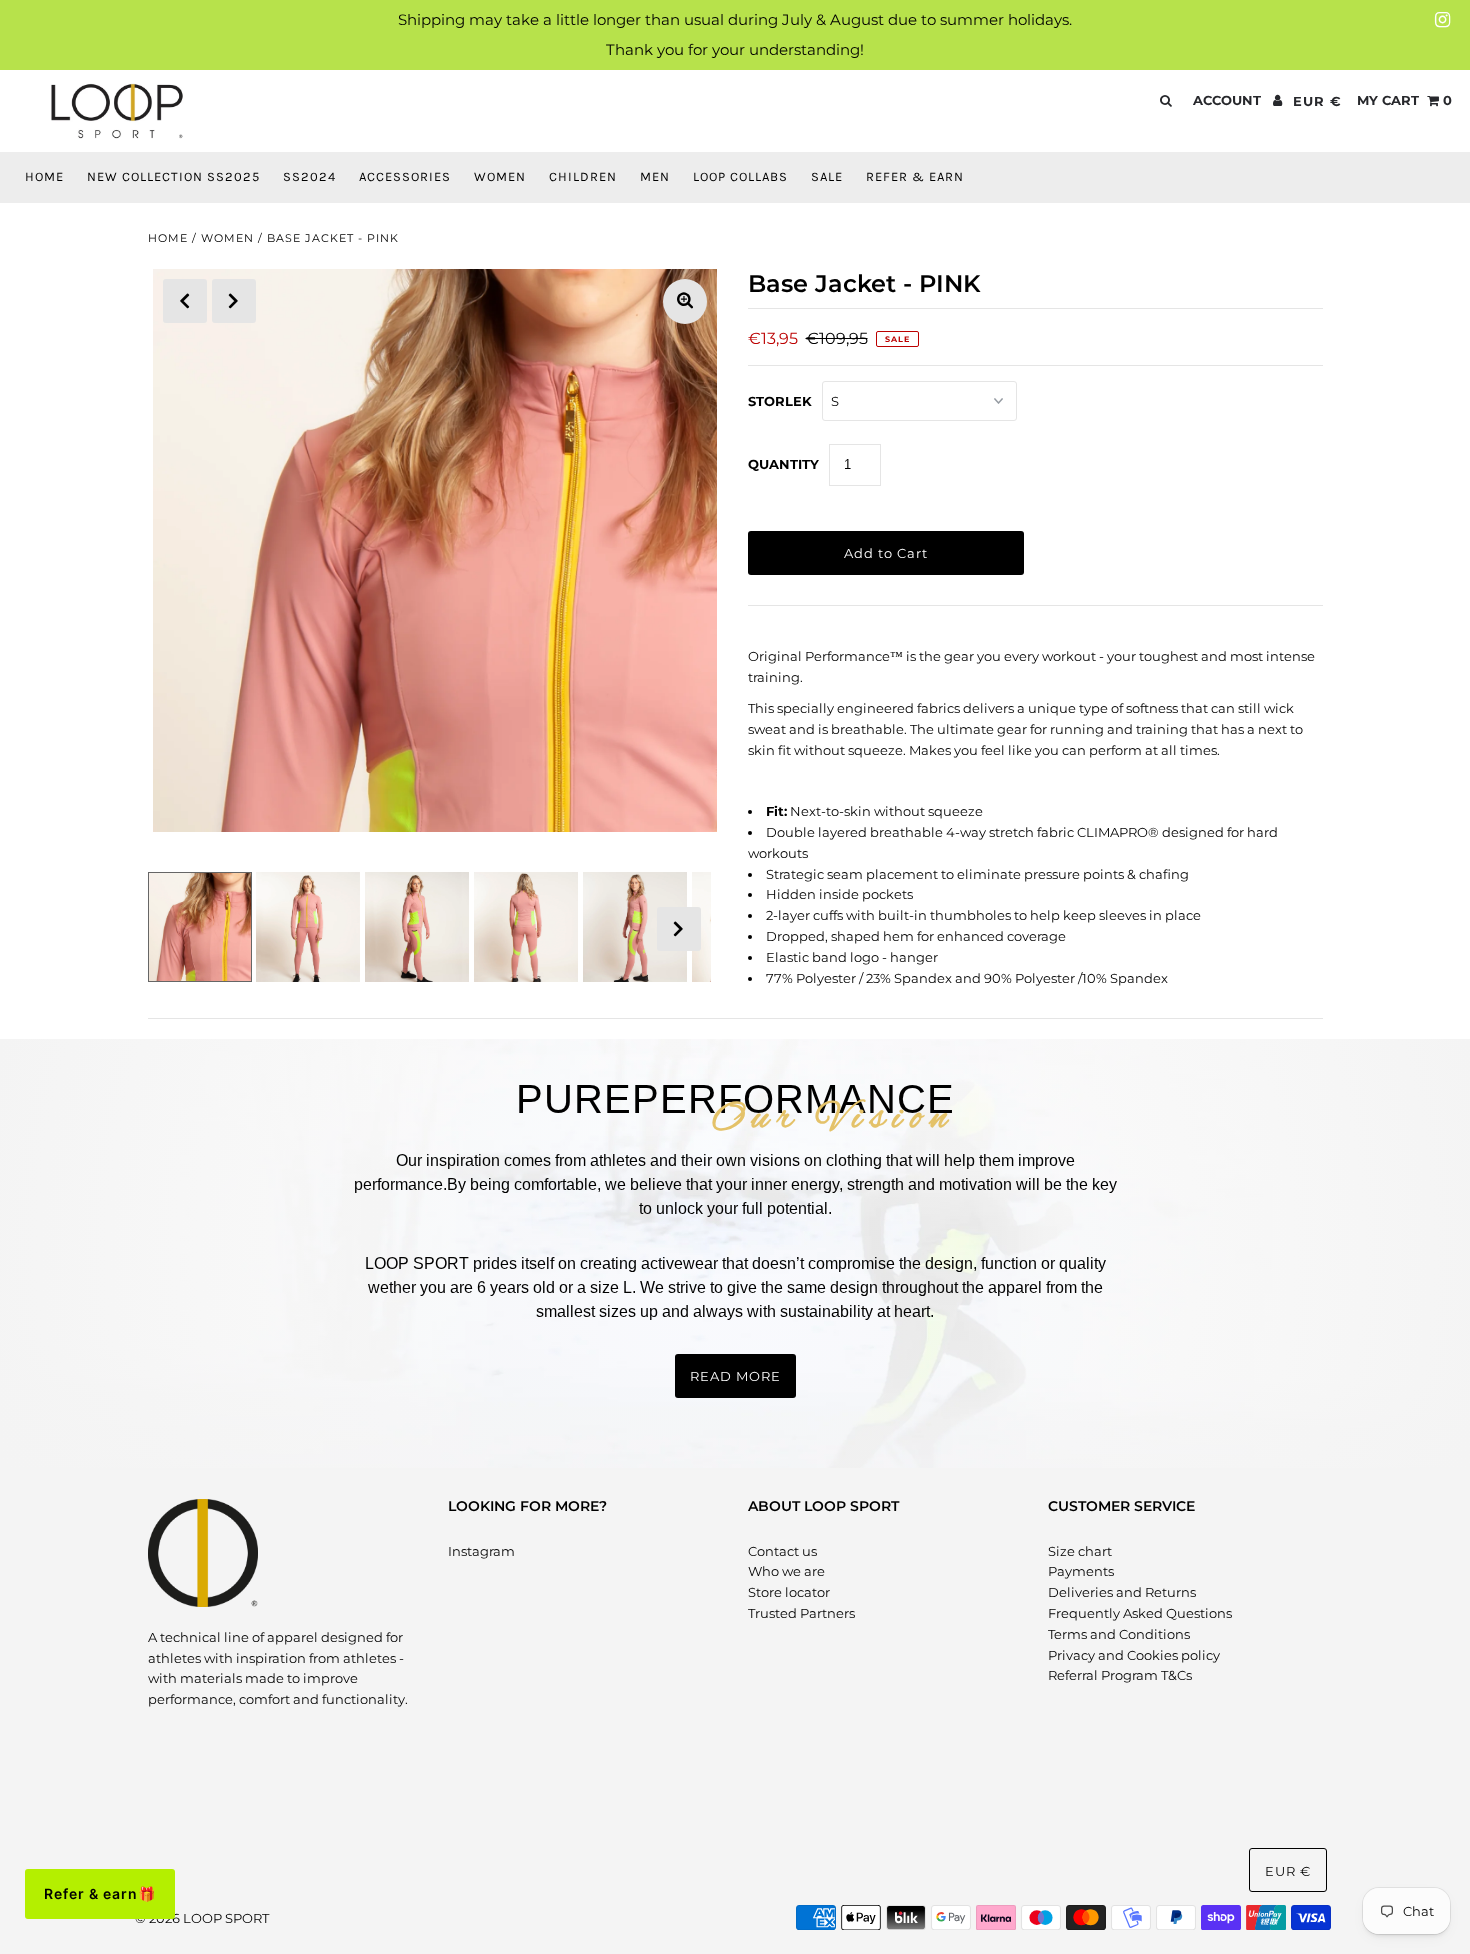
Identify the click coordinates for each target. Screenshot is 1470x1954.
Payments (1081, 1571)
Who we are (786, 1571)
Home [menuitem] (44, 176)
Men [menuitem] (655, 176)
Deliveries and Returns (1122, 1592)
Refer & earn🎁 (100, 1893)
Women (227, 238)
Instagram (481, 1551)
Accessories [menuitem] (405, 176)
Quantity (783, 464)
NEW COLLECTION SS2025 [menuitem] (173, 176)
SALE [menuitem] (827, 176)
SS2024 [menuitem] (309, 176)
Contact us (782, 1551)
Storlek (780, 401)
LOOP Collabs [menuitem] (740, 176)
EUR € (1317, 101)
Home (168, 238)
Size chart (1080, 1551)
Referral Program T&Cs (1120, 1675)
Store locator (789, 1592)
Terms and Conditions (1119, 1634)
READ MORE (735, 1376)
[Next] (234, 301)
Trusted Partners (801, 1613)
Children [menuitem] (583, 176)
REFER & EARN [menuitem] (915, 176)
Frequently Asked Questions (1140, 1613)
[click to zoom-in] (685, 301)
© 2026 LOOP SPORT (202, 1918)
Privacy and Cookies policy (1134, 1655)
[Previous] (185, 301)
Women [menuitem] (500, 176)
